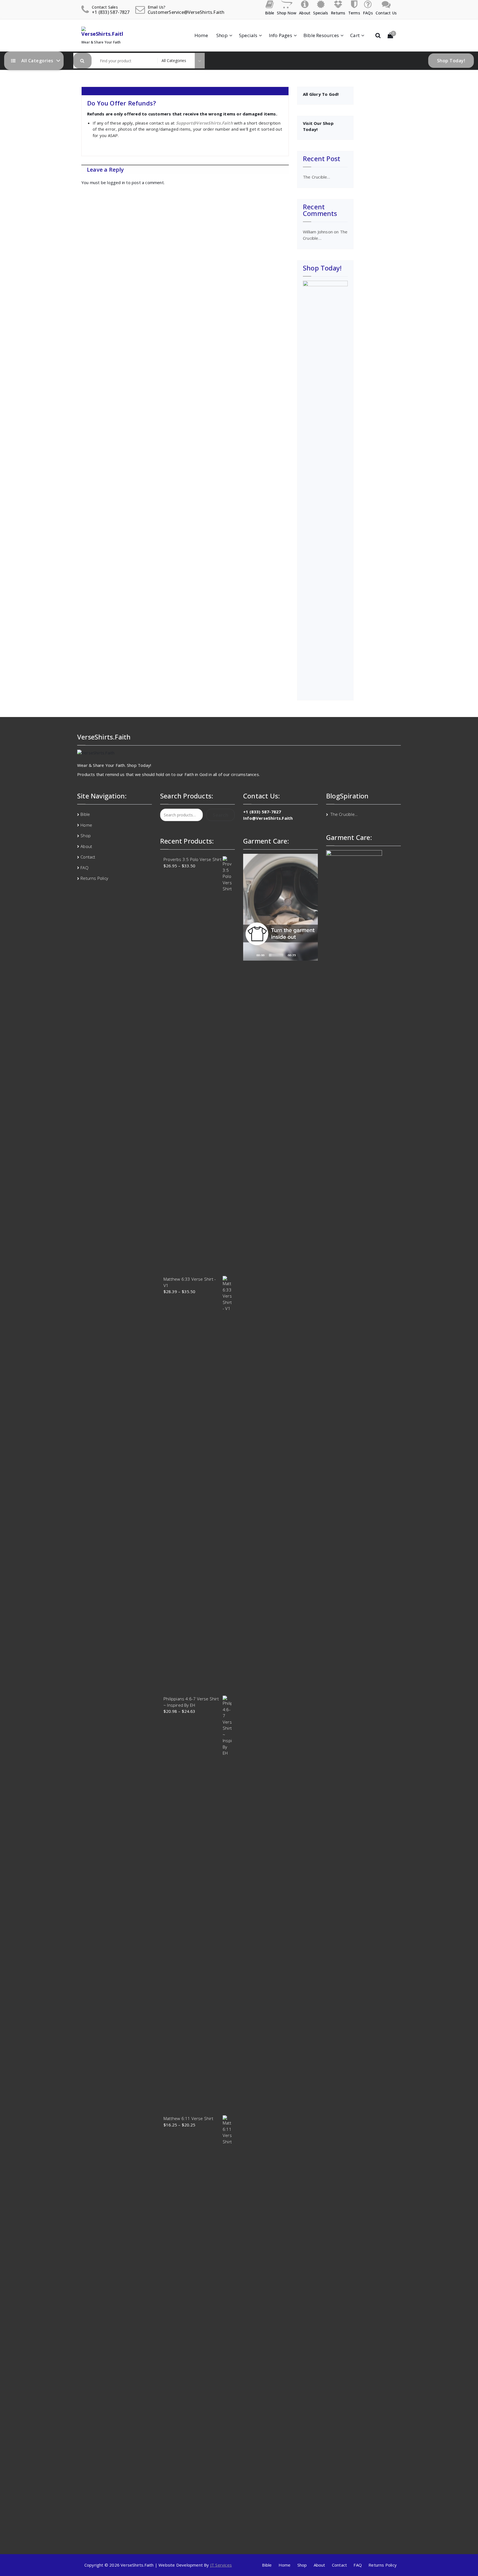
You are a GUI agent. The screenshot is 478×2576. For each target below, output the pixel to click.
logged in (116, 182)
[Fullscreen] (311, 955)
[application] (280, 907)
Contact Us (386, 13)
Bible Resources (321, 35)
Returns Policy (94, 878)
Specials (321, 13)
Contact (88, 857)
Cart (355, 35)
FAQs (368, 13)
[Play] (250, 955)
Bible (270, 13)
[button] (82, 61)
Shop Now (287, 13)
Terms (354, 13)
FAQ (85, 868)
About (305, 13)
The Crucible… (317, 177)
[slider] (276, 955)
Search (220, 815)
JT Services (221, 2565)
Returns (338, 13)
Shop (222, 35)
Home (201, 35)
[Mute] (302, 955)
